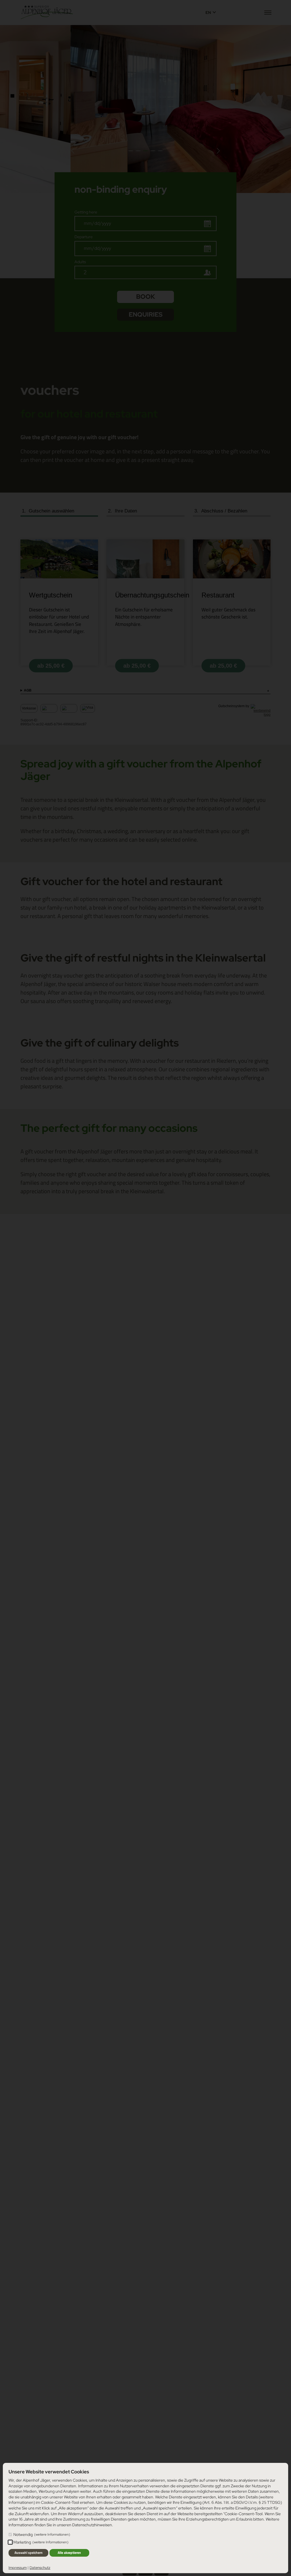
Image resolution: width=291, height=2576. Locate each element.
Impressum (18, 2568)
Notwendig (42, 2535)
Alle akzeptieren (69, 2553)
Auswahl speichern (29, 2553)
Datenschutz (40, 2568)
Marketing (41, 2542)
